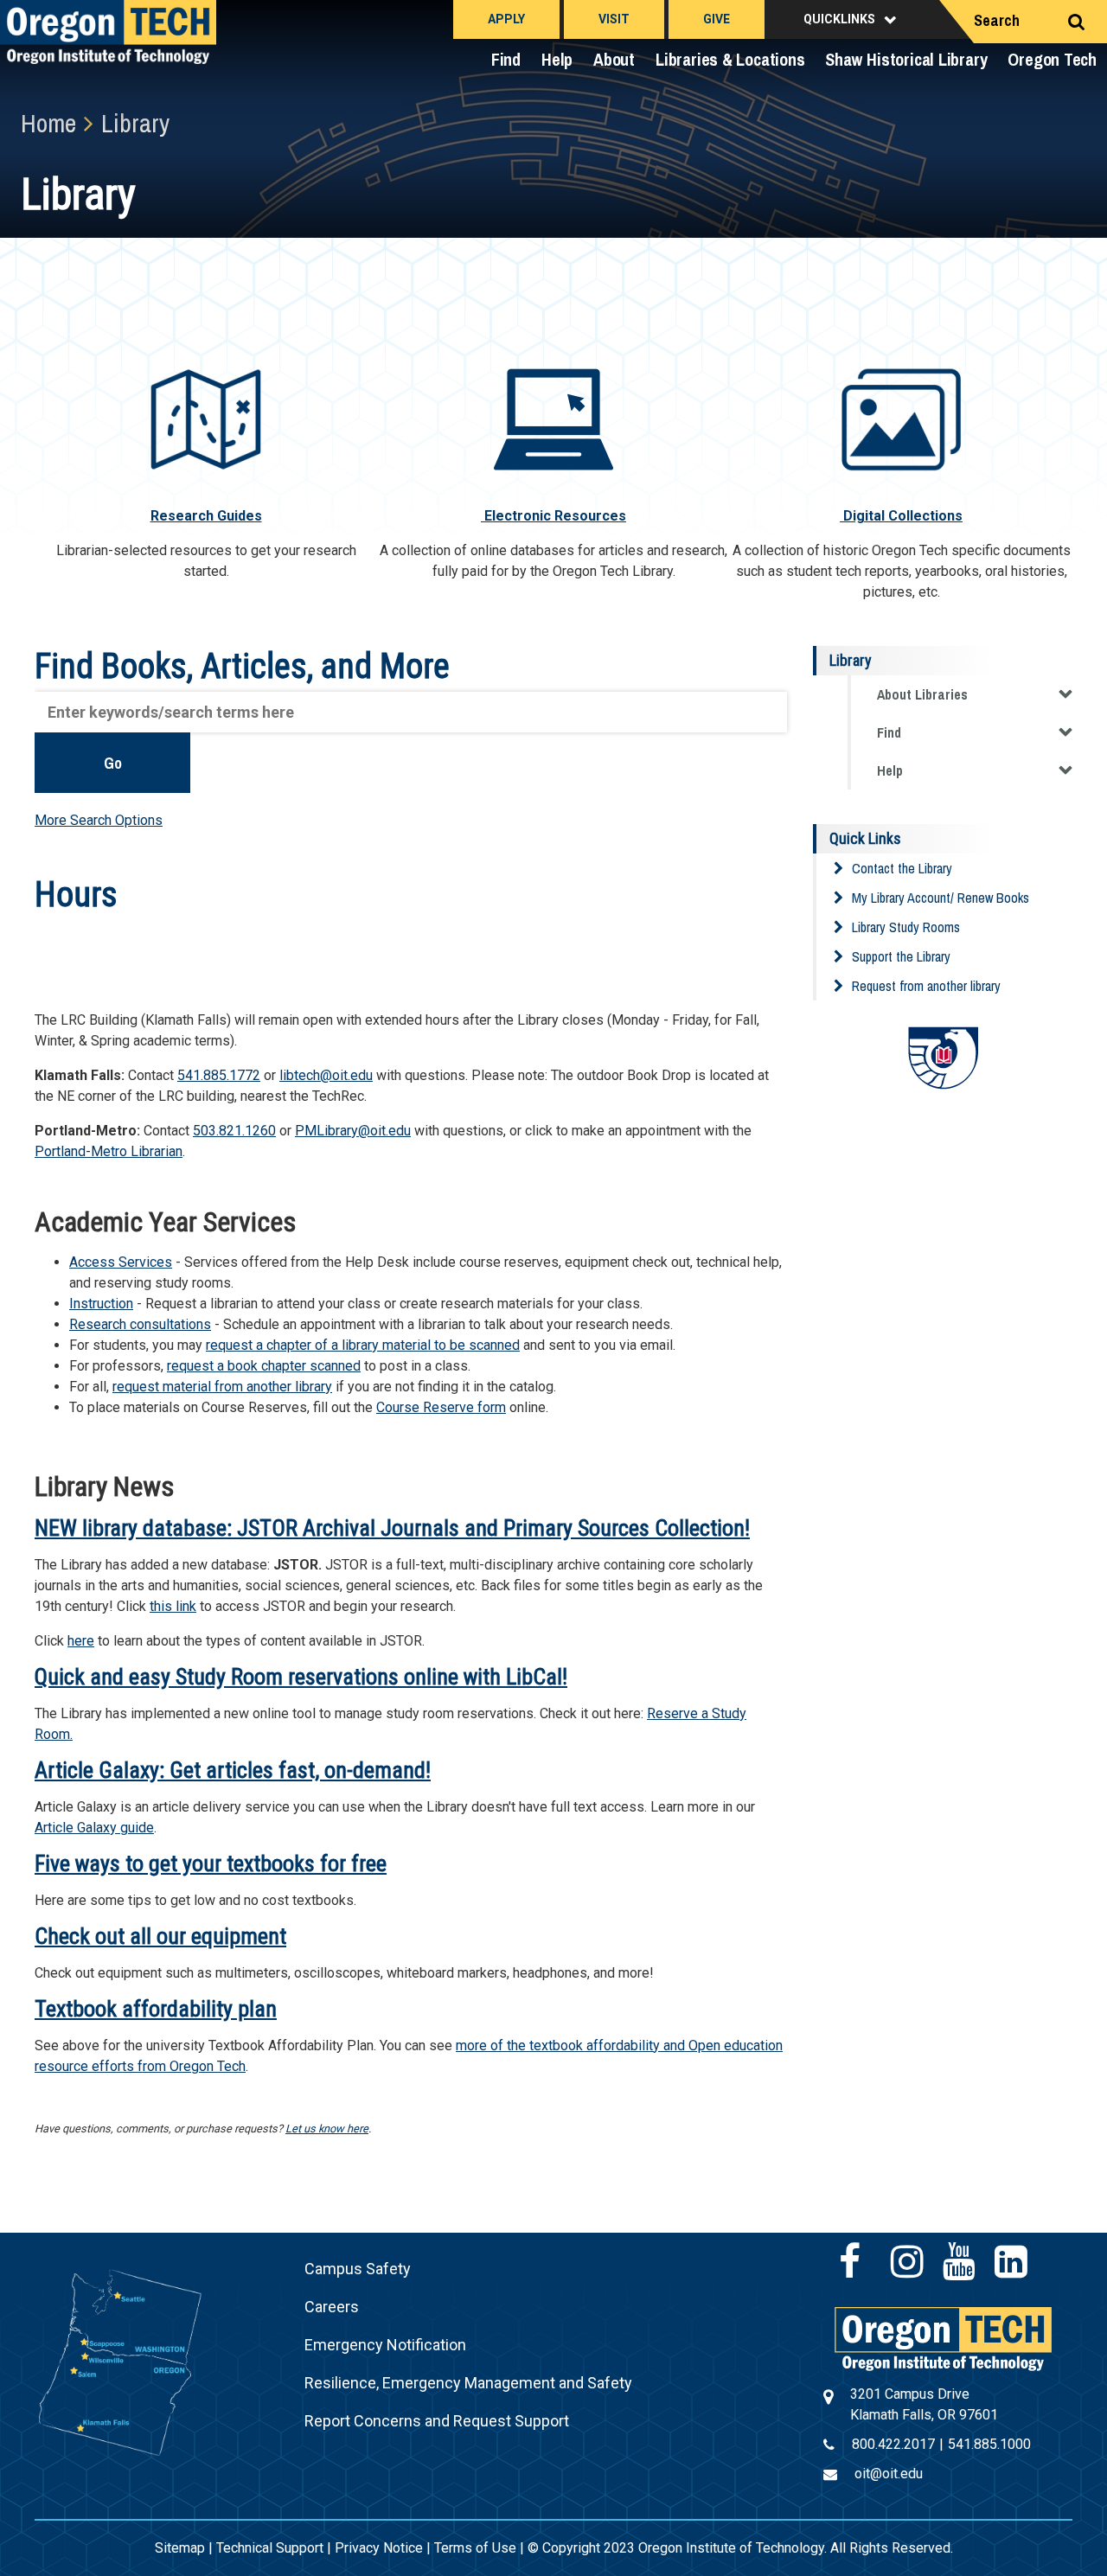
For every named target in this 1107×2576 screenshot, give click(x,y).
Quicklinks (839, 19)
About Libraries (922, 694)
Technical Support (270, 2548)
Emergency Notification (385, 2345)
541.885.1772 (219, 1075)
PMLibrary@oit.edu (353, 1131)
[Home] (943, 2338)
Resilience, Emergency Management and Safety (468, 2383)
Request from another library (926, 986)
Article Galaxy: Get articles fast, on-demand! (233, 1770)
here (81, 1641)
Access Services (121, 1262)
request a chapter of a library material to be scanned (363, 1345)
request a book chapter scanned (264, 1366)
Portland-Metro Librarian (109, 1151)
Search (997, 20)
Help (557, 59)
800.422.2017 (893, 2444)
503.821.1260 (234, 1131)
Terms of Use (475, 2548)
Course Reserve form (441, 1407)
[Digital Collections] (901, 418)
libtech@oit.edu (326, 1075)
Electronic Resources (553, 516)
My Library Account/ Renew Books (941, 898)
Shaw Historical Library (906, 59)
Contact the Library (902, 868)
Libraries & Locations (730, 59)
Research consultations (140, 1324)
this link (173, 1606)
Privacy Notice (379, 2548)
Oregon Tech (1052, 59)
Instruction (101, 1304)
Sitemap (180, 2548)
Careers (332, 2307)
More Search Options (99, 820)
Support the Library (901, 956)
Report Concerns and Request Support (437, 2421)
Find (506, 59)
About (614, 59)
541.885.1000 (989, 2444)
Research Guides (206, 516)
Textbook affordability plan (156, 2009)
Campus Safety (358, 2269)
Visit (614, 19)
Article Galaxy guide (94, 1828)
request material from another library (222, 1387)
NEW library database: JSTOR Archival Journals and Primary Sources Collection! (392, 1528)
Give (717, 19)
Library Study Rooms (906, 927)
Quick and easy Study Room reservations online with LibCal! (301, 1677)
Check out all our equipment (160, 1936)
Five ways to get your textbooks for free (211, 1863)
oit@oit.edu (889, 2474)
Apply (506, 19)
